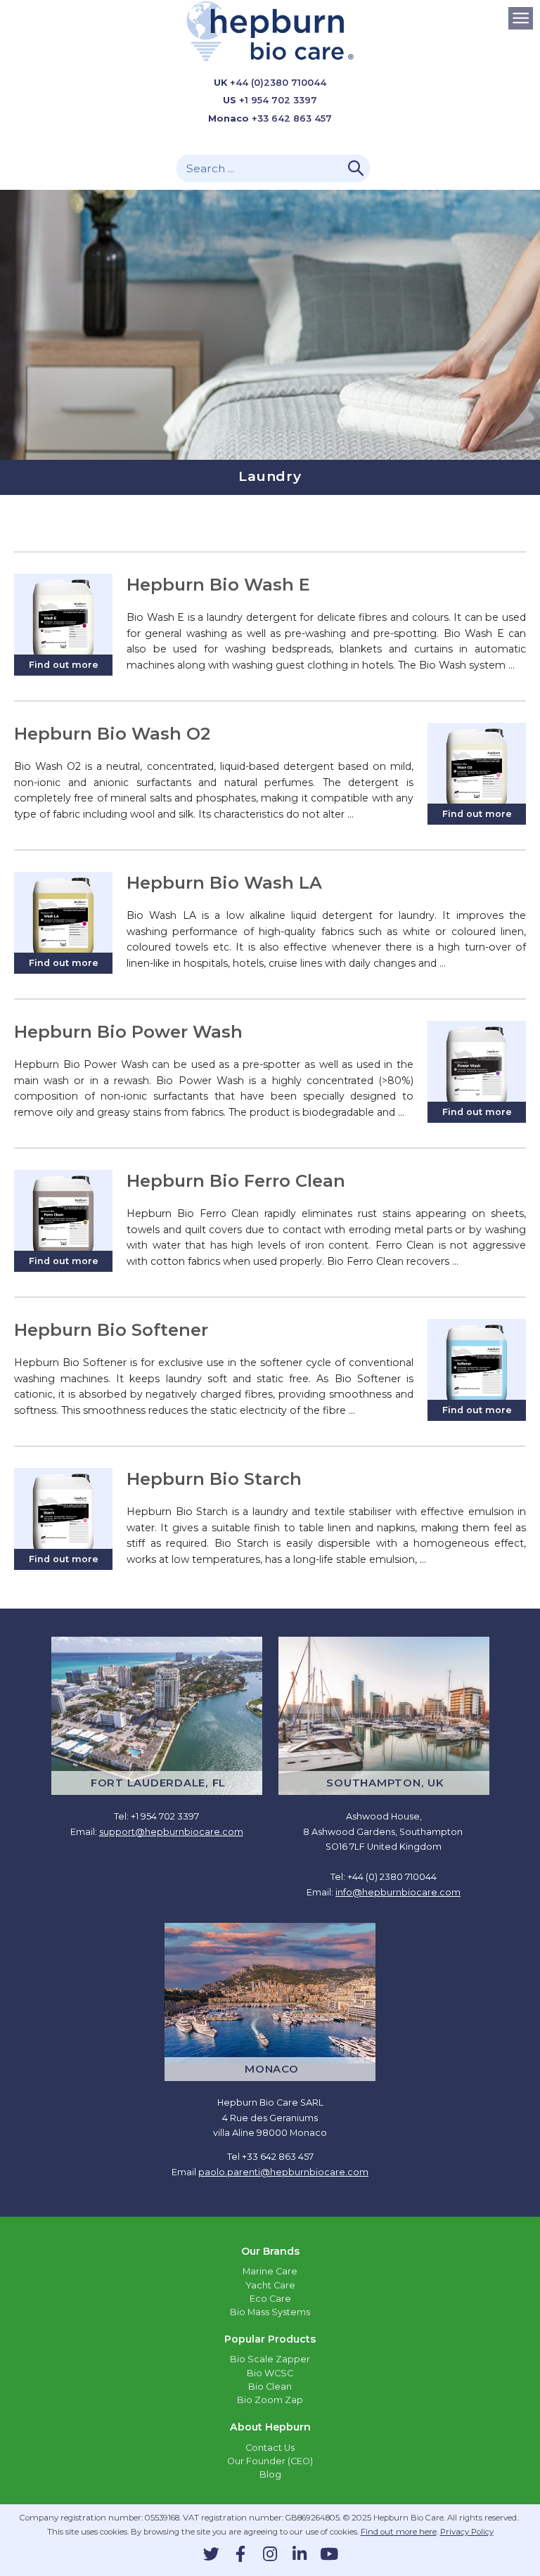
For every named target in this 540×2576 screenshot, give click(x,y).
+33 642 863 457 (292, 118)
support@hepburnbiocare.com (171, 1832)
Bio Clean (270, 2387)
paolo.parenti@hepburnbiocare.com (283, 2172)
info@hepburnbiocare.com (398, 1892)
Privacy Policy (467, 2532)
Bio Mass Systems (270, 2312)
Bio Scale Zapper (270, 2359)
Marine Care (270, 2271)
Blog (270, 2474)
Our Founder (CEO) (270, 2461)
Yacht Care (270, 2285)
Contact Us (270, 2448)
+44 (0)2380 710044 (278, 83)
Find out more (64, 665)
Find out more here (399, 2532)
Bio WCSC (270, 2373)
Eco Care (270, 2299)
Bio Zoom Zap (270, 2400)
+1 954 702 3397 (278, 100)
